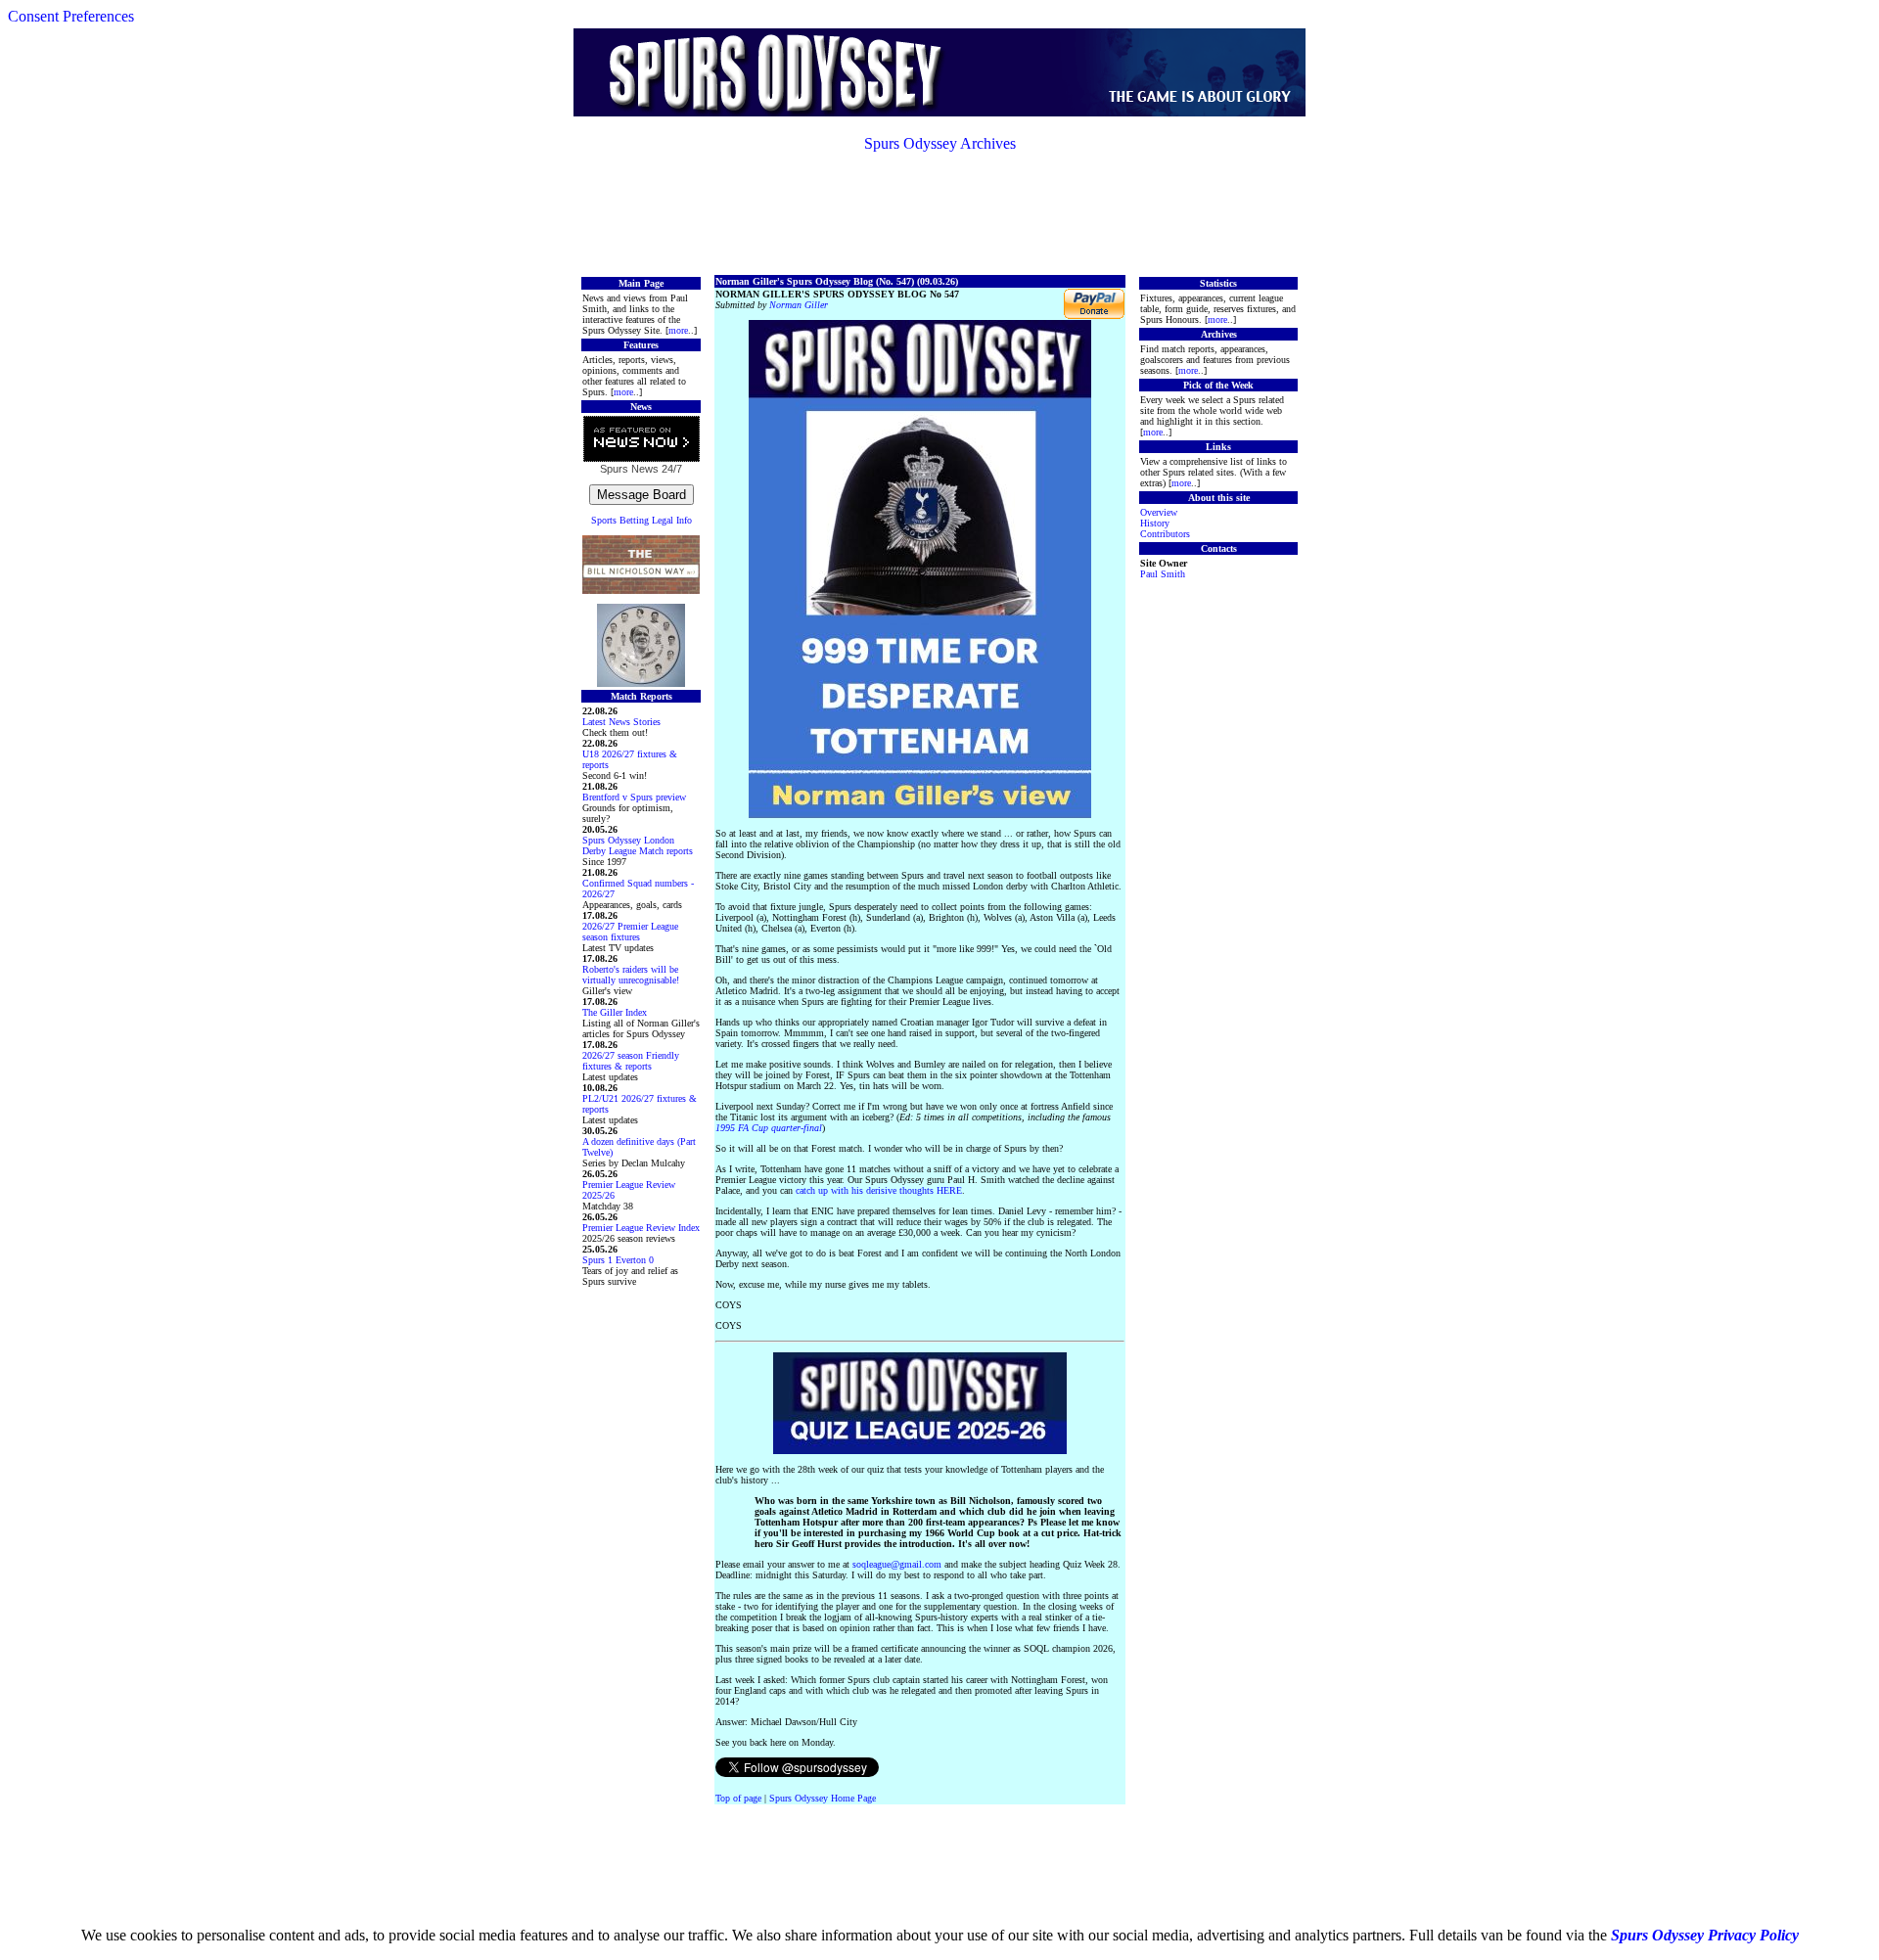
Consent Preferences (71, 16)
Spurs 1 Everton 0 (618, 1260)
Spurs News (629, 469)
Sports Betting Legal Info (642, 520)
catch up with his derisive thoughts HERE (879, 1190)
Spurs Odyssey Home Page (823, 1798)
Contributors (1165, 534)
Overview (1159, 512)
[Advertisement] (939, 212)
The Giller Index (615, 1012)
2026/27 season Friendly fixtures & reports (631, 1061)
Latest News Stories (621, 722)
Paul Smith (1163, 574)
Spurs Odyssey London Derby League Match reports (638, 845)
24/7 (670, 469)
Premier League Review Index (641, 1228)
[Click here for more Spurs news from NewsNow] (642, 440)
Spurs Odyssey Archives (940, 143)
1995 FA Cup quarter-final (769, 1128)
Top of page (738, 1798)
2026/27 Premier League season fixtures (630, 932)
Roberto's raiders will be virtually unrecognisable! (631, 975)
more (678, 330)
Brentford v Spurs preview (634, 797)
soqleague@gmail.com (897, 1564)
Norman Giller (799, 305)
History (1155, 523)
